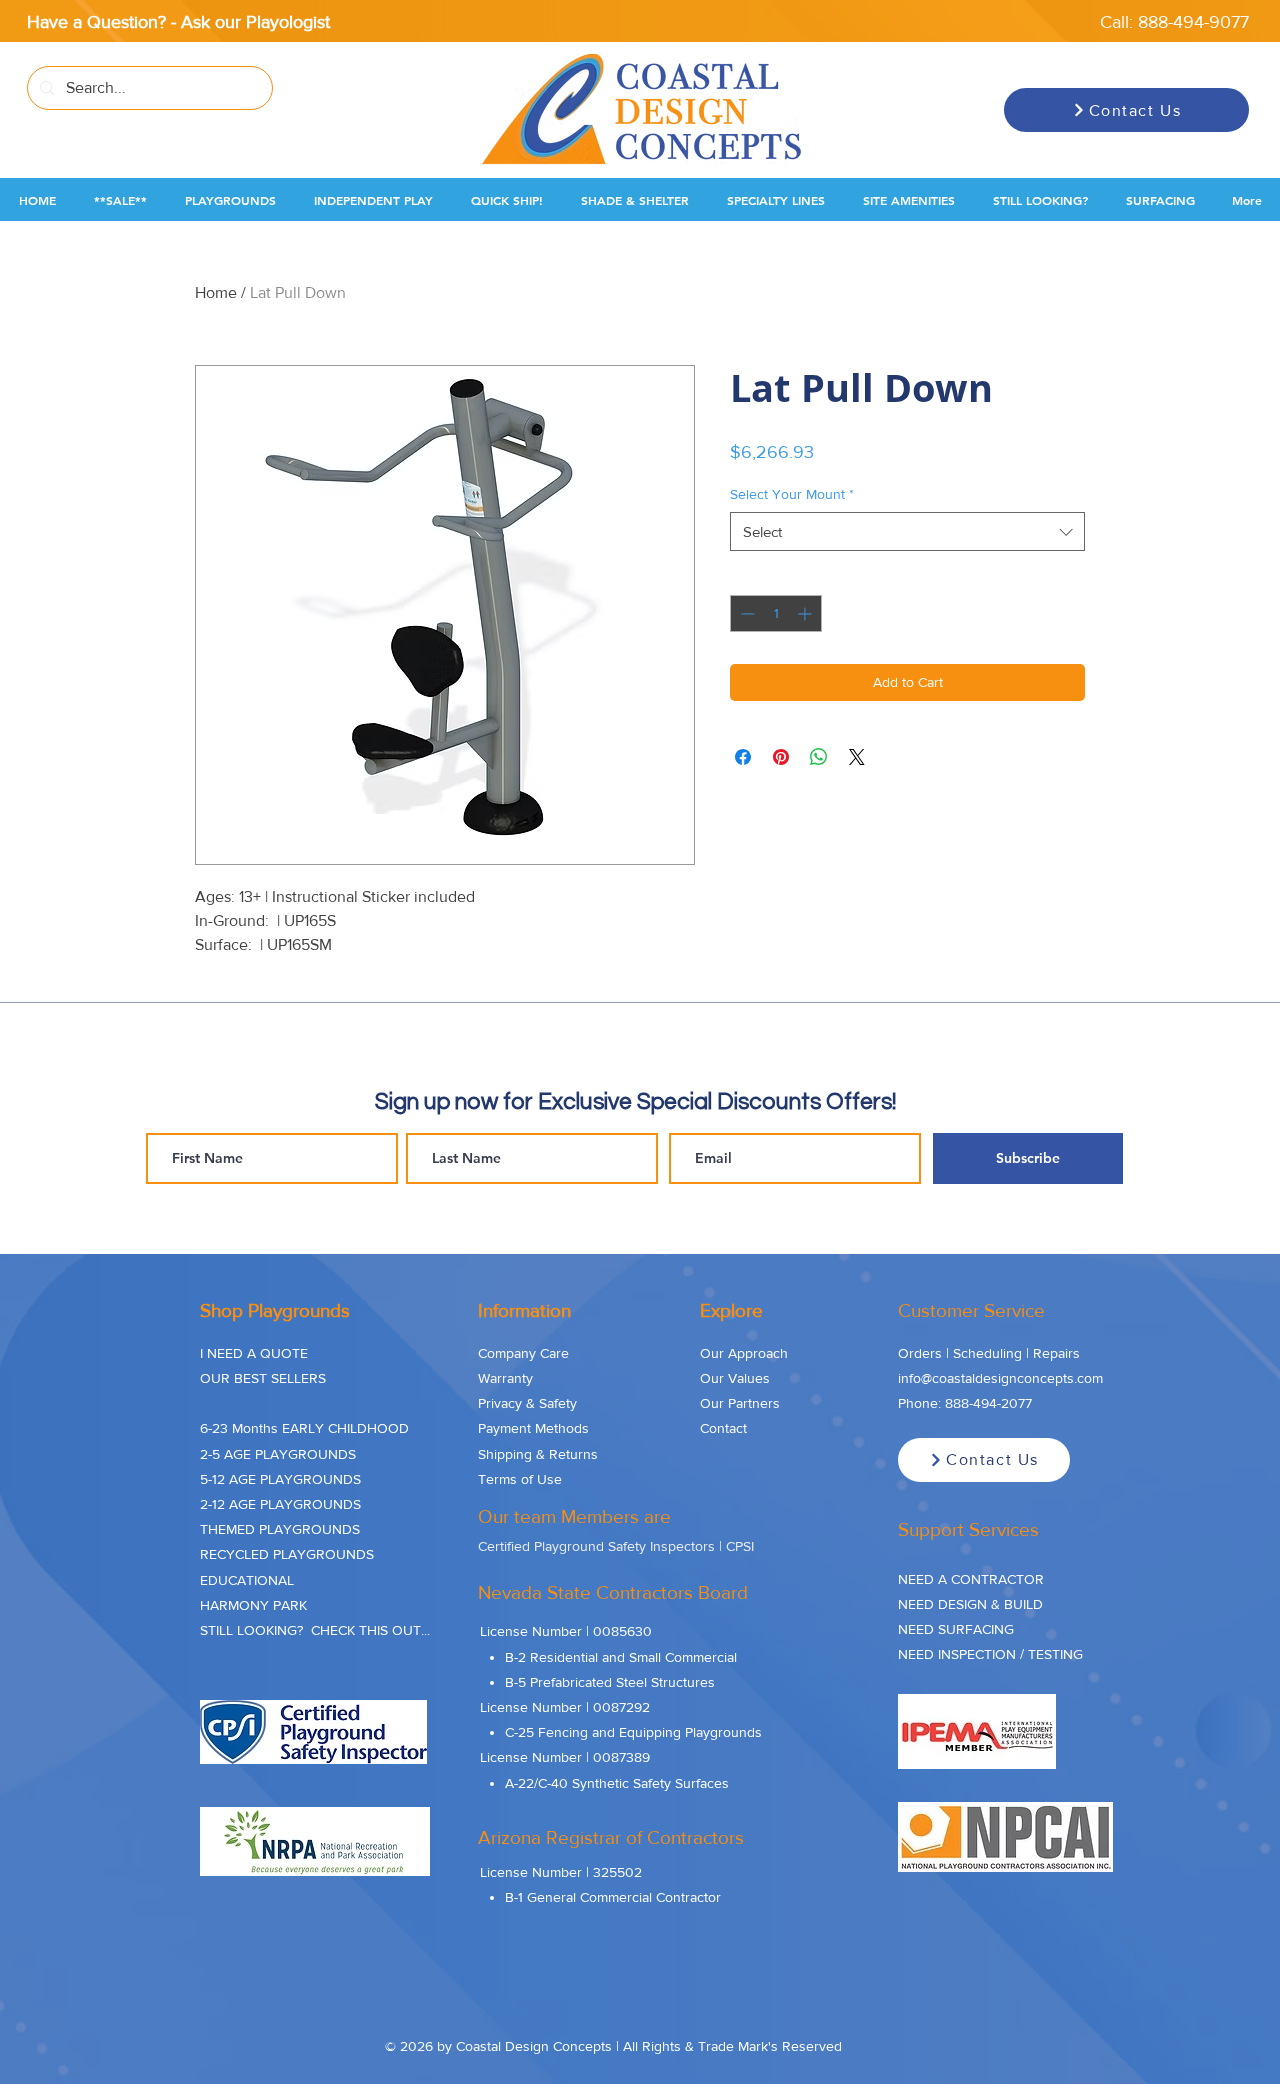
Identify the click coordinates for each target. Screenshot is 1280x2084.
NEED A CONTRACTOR (971, 1579)
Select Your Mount (792, 494)
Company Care (523, 1353)
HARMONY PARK (253, 1605)
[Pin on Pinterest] (781, 757)
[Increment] (806, 613)
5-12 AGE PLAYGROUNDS (280, 1479)
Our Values (735, 1378)
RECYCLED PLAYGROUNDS (287, 1554)
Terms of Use (520, 1479)
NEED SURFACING (956, 1629)
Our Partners (740, 1403)
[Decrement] (745, 613)
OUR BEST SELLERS (263, 1378)
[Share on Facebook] (743, 757)
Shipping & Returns (538, 1454)
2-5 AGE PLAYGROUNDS (278, 1454)
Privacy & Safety (527, 1403)
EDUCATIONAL (247, 1580)
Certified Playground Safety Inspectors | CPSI (616, 1546)
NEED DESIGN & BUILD (970, 1604)
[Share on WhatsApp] (819, 757)
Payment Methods (533, 1428)
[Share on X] (857, 757)
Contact (723, 1428)
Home (216, 292)
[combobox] (907, 531)
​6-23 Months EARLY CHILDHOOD (304, 1428)
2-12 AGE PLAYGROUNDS (280, 1504)
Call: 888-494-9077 (1174, 22)
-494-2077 (1000, 1403)
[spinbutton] (776, 613)
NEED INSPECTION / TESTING (990, 1654)
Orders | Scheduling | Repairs (989, 1353)
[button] (120, 200)
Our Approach (744, 1353)
